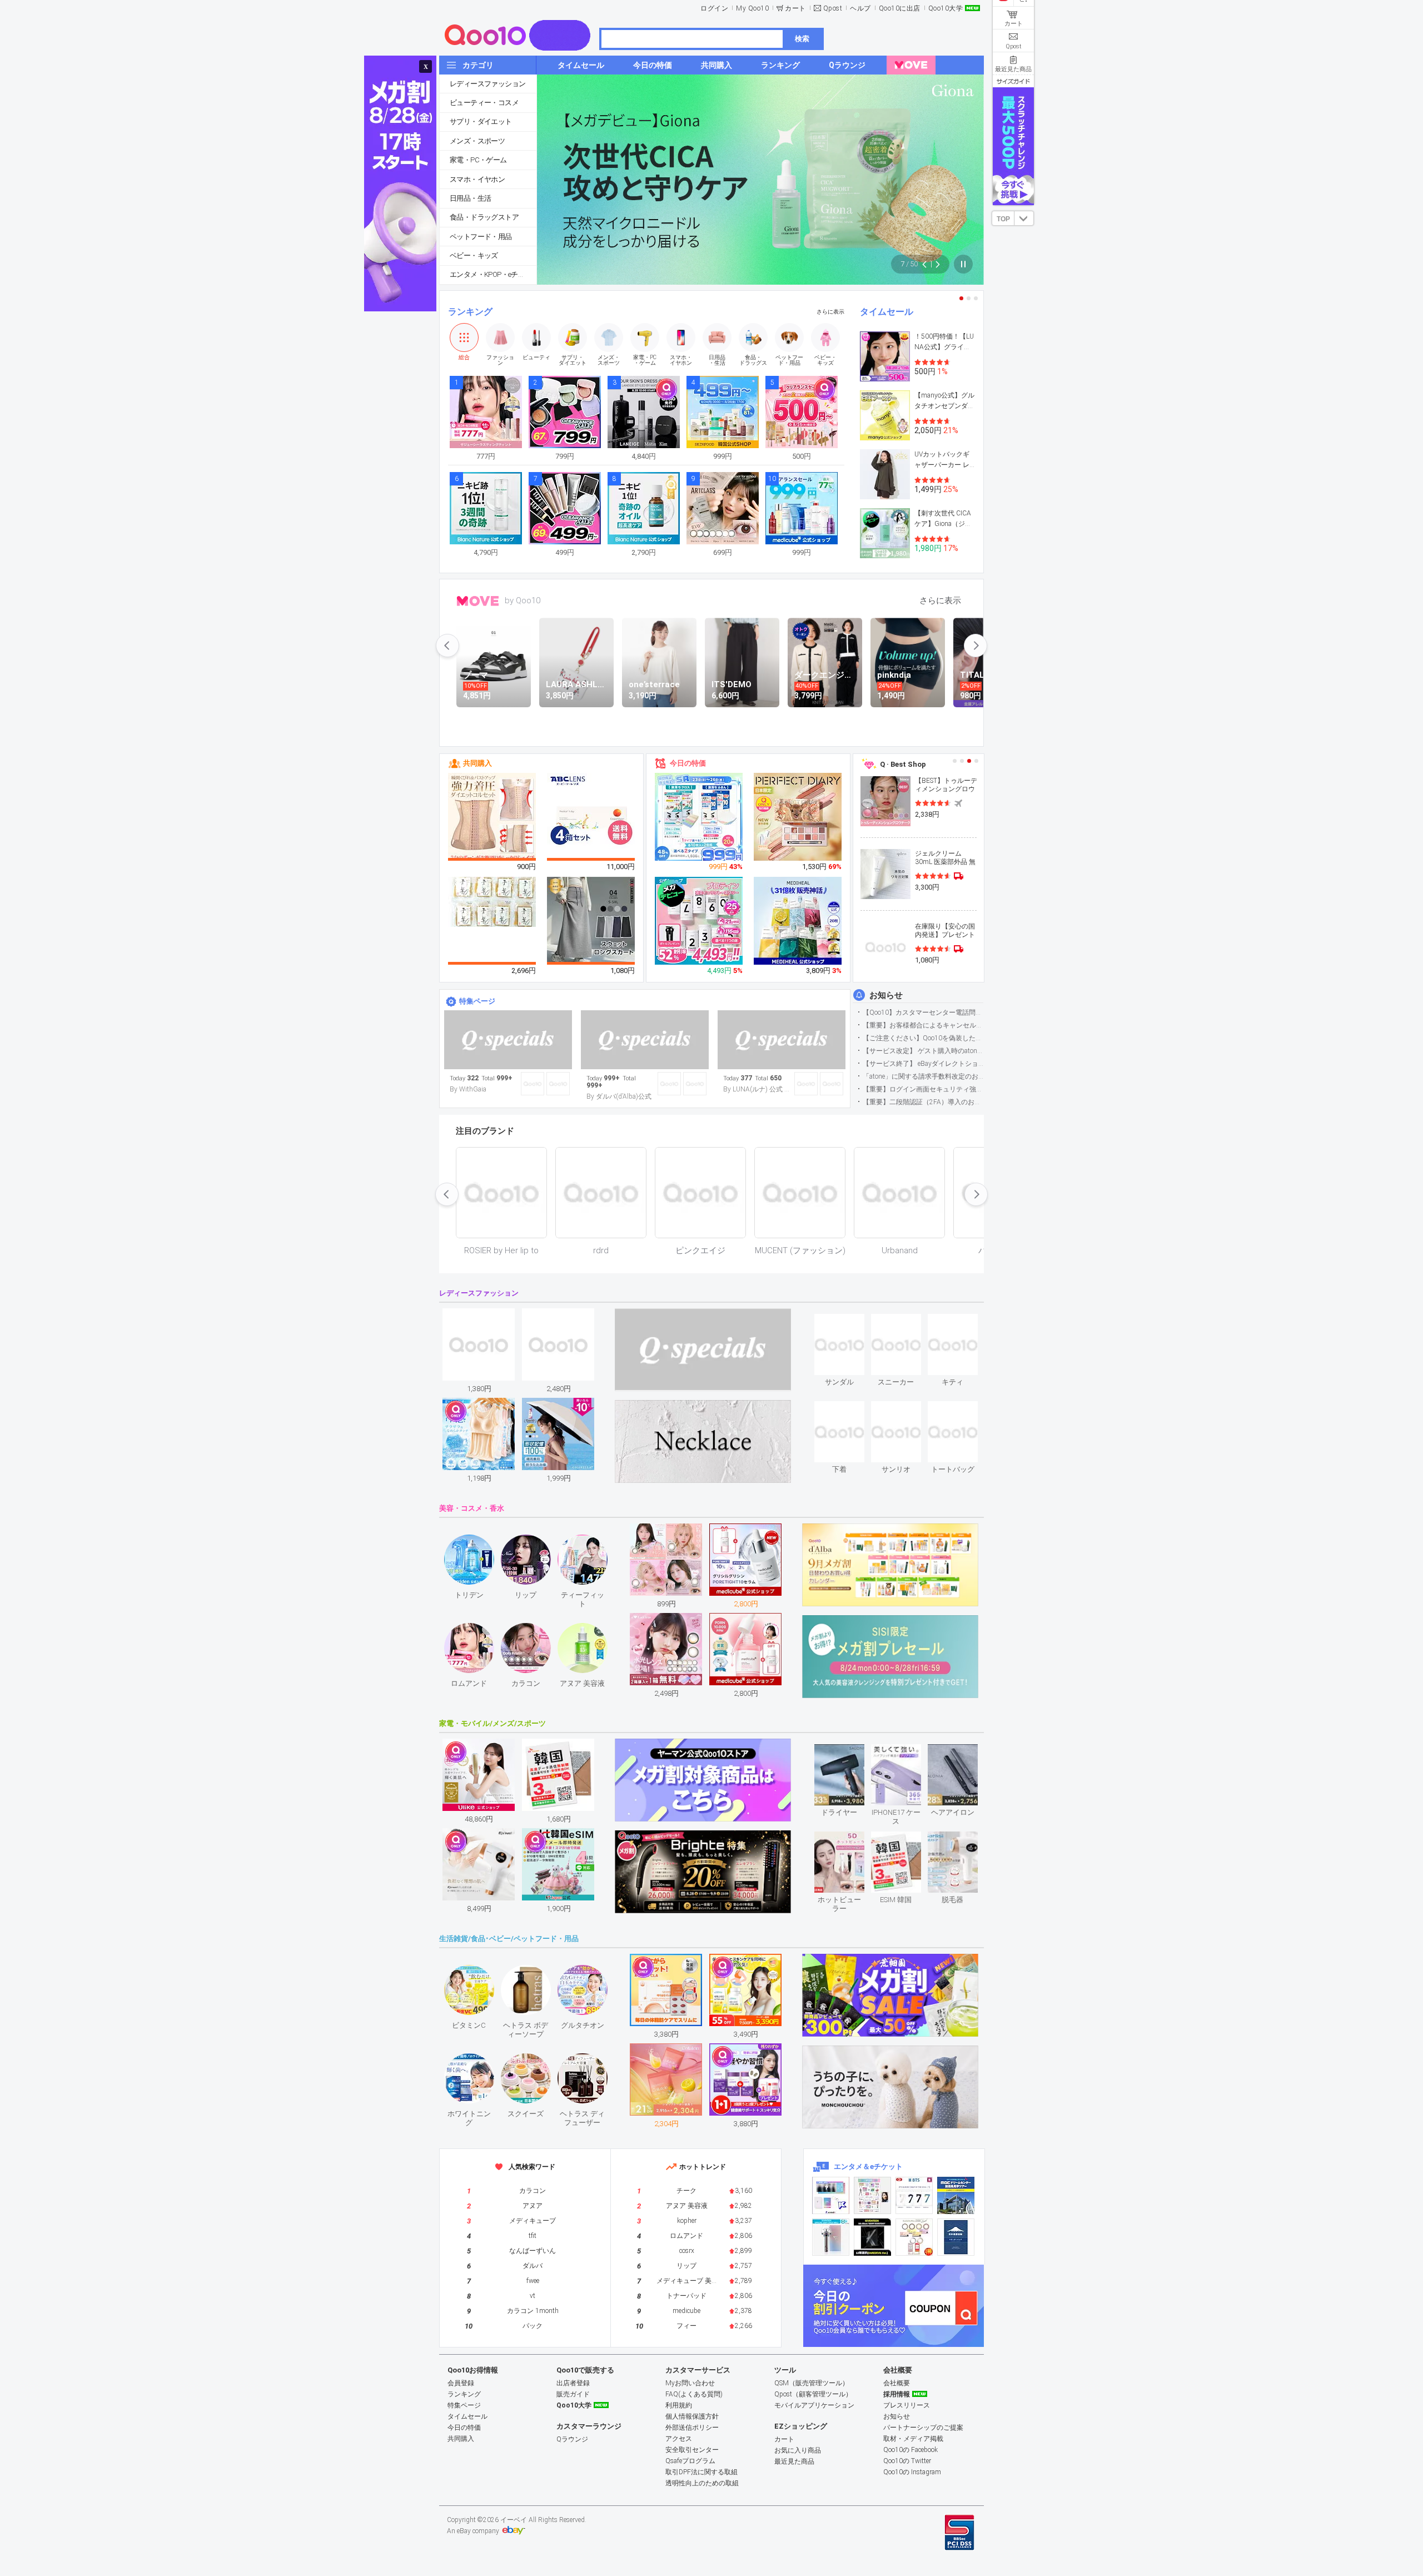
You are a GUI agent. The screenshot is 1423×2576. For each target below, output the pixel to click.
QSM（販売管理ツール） (812, 2383)
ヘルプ (860, 8)
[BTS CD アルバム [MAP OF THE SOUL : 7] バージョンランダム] (914, 2195)
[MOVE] (911, 65)
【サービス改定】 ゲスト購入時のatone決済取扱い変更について (923, 1051)
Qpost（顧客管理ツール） (813, 2394)
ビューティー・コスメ (484, 103)
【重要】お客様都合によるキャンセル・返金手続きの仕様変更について (923, 1025)
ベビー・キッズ (474, 255)
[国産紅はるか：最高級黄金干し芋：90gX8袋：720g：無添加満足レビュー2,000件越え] (492, 901)
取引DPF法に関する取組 (701, 2472)
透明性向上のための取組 (702, 2483)
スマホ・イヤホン (477, 179)
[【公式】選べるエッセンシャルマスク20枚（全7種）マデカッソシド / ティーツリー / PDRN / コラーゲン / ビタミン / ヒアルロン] (798, 921)
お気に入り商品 (798, 2450)
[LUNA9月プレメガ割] (782, 1040)
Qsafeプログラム (690, 2461)
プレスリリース (907, 2405)
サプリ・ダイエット (481, 121)
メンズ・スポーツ (477, 141)
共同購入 (477, 763)
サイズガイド (1013, 81)
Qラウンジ (572, 2439)
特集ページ (477, 1001)
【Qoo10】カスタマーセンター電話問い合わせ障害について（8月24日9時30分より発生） (923, 1012)
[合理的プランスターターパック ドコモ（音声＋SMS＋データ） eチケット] (956, 2237)
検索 (802, 39)
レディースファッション (487, 84)
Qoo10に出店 (900, 8)
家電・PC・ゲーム (478, 160)
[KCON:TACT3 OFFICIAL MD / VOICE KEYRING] (831, 2195)
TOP (1003, 219)
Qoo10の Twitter (907, 2461)
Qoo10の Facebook (910, 2450)
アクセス (679, 2439)
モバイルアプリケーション (814, 2405)
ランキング (470, 312)
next (976, 646)
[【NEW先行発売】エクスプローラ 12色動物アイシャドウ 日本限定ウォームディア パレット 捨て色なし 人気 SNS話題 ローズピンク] (798, 817)
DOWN (1024, 218)
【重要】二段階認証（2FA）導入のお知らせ (923, 1102)
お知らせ (886, 995)
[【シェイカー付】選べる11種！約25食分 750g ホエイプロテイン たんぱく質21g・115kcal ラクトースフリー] (699, 921)
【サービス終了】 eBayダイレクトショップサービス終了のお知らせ (923, 1064)
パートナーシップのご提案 (923, 2428)
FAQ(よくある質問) (694, 2394)
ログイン (714, 8)
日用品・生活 (470, 198)
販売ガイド (573, 2394)
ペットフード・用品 (481, 237)
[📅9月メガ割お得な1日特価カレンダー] (645, 1040)
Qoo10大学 (946, 8)
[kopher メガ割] (508, 1040)
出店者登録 (573, 2383)
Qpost (833, 8)
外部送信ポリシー (692, 2428)
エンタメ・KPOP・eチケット (493, 274)
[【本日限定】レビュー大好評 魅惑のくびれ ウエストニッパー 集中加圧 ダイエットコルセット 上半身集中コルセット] (492, 817)
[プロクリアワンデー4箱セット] (591, 817)
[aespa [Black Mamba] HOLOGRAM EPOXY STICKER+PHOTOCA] (872, 2195)
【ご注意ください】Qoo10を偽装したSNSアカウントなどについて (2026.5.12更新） (923, 1038)
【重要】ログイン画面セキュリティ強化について (923, 1089)
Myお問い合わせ (690, 2383)
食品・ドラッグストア (484, 217)
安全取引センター (692, 2450)
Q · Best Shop (903, 764)
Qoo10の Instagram (912, 2472)
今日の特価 (688, 763)
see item (849, 1322)
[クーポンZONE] (894, 2306)
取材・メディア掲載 (913, 2439)
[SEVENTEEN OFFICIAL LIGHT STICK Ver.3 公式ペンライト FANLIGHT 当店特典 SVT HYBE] (831, 2237)
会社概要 (897, 2383)
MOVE (478, 601)
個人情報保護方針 (692, 2416)
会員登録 (461, 2383)
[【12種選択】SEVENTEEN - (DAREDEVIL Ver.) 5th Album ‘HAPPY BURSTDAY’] (872, 2237)
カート (795, 8)
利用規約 (679, 2405)
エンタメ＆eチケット (868, 2166)
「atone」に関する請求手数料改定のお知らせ (923, 1076)
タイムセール (887, 312)
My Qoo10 (752, 8)
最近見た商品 (794, 2461)
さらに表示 (830, 312)
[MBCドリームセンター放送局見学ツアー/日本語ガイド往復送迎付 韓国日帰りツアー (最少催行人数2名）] (956, 2195)
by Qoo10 (523, 600)
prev (447, 646)
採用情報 (897, 2394)
